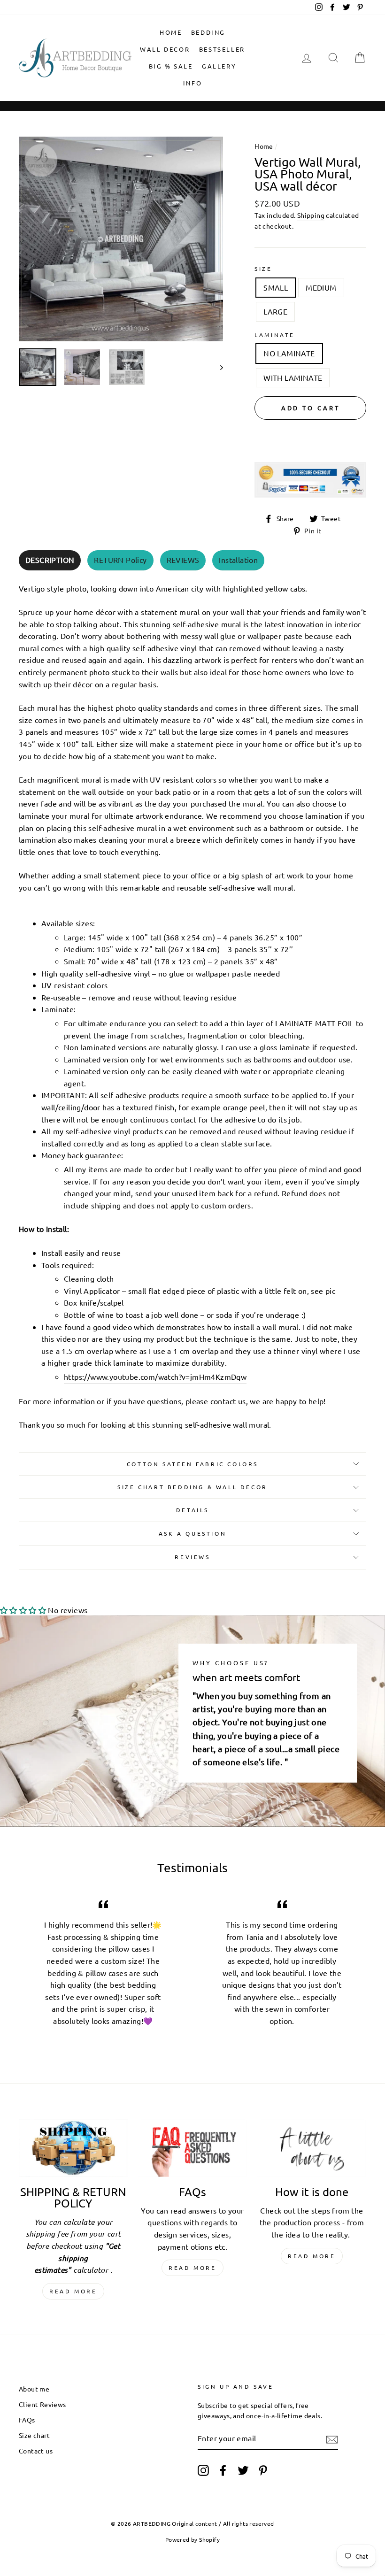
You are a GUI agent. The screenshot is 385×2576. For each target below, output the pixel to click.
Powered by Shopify (192, 2539)
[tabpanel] (192, 1004)
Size (263, 269)
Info (192, 83)
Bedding (208, 32)
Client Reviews (42, 2404)
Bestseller (222, 49)
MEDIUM (321, 287)
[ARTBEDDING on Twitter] (243, 2470)
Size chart (34, 2435)
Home (171, 32)
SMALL (276, 287)
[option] (121, 239)
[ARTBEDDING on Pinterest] (263, 2470)
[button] (23, 1610)
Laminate (275, 335)
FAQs (27, 2420)
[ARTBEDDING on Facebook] (223, 2470)
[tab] (50, 560)
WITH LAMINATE (293, 377)
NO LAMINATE (289, 353)
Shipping (311, 215)
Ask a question (192, 1533)
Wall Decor (165, 49)
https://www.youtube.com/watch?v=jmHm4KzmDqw (155, 1376)
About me (34, 2389)
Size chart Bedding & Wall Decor (192, 1487)
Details (192, 1510)
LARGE (275, 311)
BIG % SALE (171, 66)
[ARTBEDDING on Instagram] (203, 2470)
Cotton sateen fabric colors (192, 1464)
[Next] (217, 367)
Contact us (36, 2451)
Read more (73, 2291)
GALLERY (219, 66)
